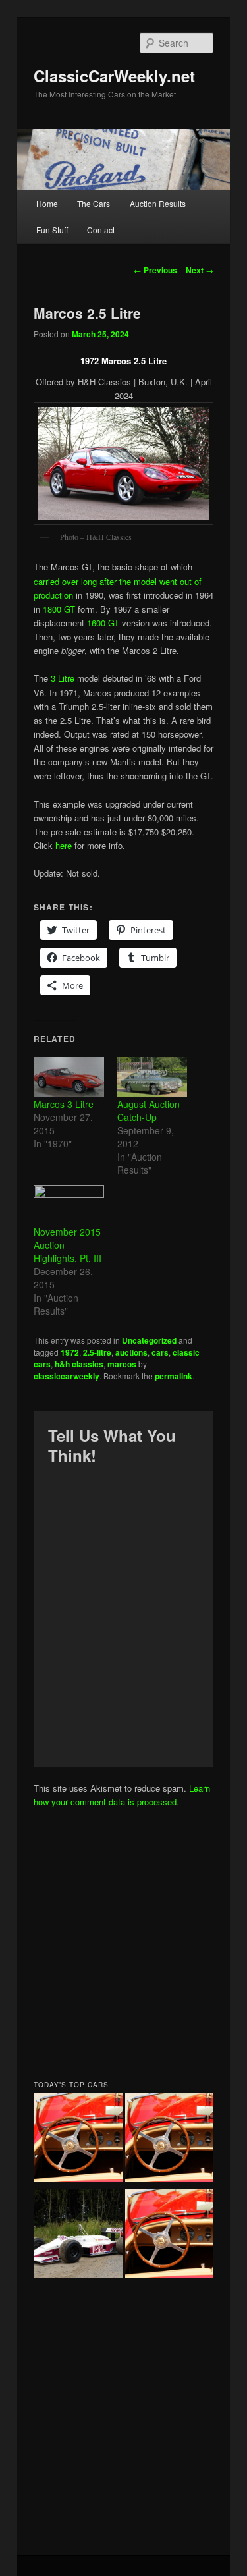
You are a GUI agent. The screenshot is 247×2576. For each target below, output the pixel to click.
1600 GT (103, 623)
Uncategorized (149, 1340)
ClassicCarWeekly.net (114, 76)
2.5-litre (97, 1352)
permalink (174, 1376)
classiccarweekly (67, 1376)
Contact (101, 230)
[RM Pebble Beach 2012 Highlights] (170, 2139)
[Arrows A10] (78, 2235)
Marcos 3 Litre (64, 1104)
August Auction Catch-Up (149, 1110)
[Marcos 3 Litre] (69, 1077)
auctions (131, 1352)
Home (47, 203)
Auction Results (158, 203)
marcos (122, 1364)
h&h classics (79, 1364)
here (64, 845)
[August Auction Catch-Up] (152, 1077)
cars (160, 1352)
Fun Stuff (52, 230)
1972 (70, 1352)
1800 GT (59, 609)
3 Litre (63, 678)
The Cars (94, 203)
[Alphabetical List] (78, 2139)
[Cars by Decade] (170, 2235)
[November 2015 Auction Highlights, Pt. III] (69, 1205)
